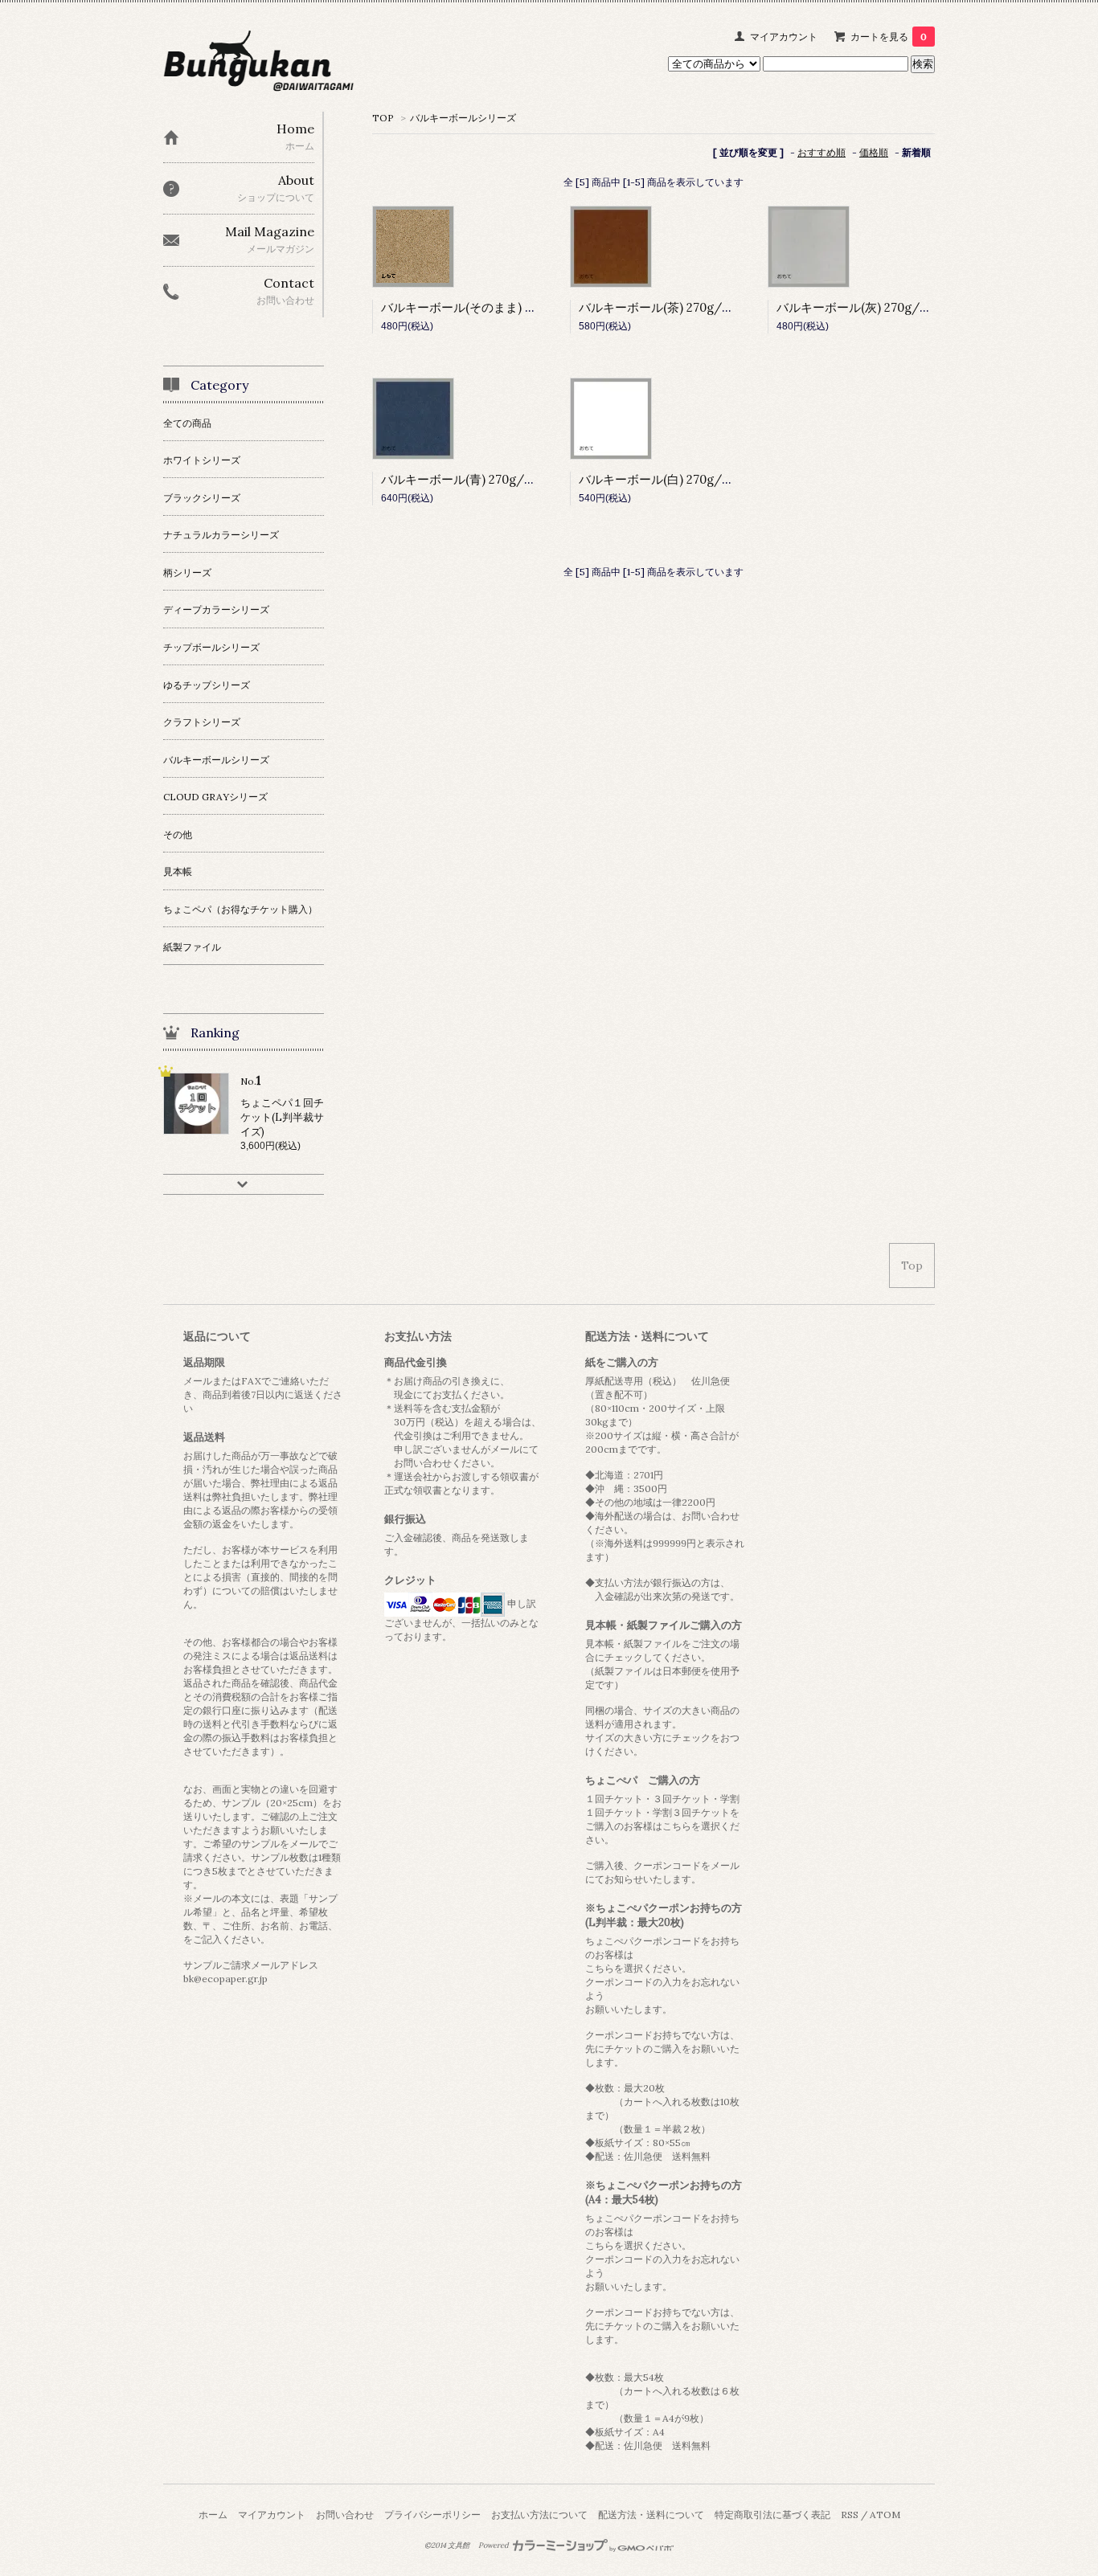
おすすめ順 (821, 152)
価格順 (874, 152)
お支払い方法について (539, 2515)
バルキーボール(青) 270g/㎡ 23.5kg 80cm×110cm (516, 479)
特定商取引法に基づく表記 (772, 2515)
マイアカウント (784, 37)
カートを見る (889, 37)
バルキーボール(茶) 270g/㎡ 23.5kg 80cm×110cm (713, 307)
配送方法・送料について (651, 2515)
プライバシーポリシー (432, 2515)
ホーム (213, 2515)
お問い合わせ (345, 2515)
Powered (494, 2545)
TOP (383, 118)
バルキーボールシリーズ (463, 118)
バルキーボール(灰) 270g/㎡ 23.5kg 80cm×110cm (911, 307)
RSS (850, 2515)
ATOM (885, 2515)
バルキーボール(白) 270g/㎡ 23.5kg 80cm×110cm (713, 479)
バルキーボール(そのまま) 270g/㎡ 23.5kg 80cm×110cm (534, 307)
